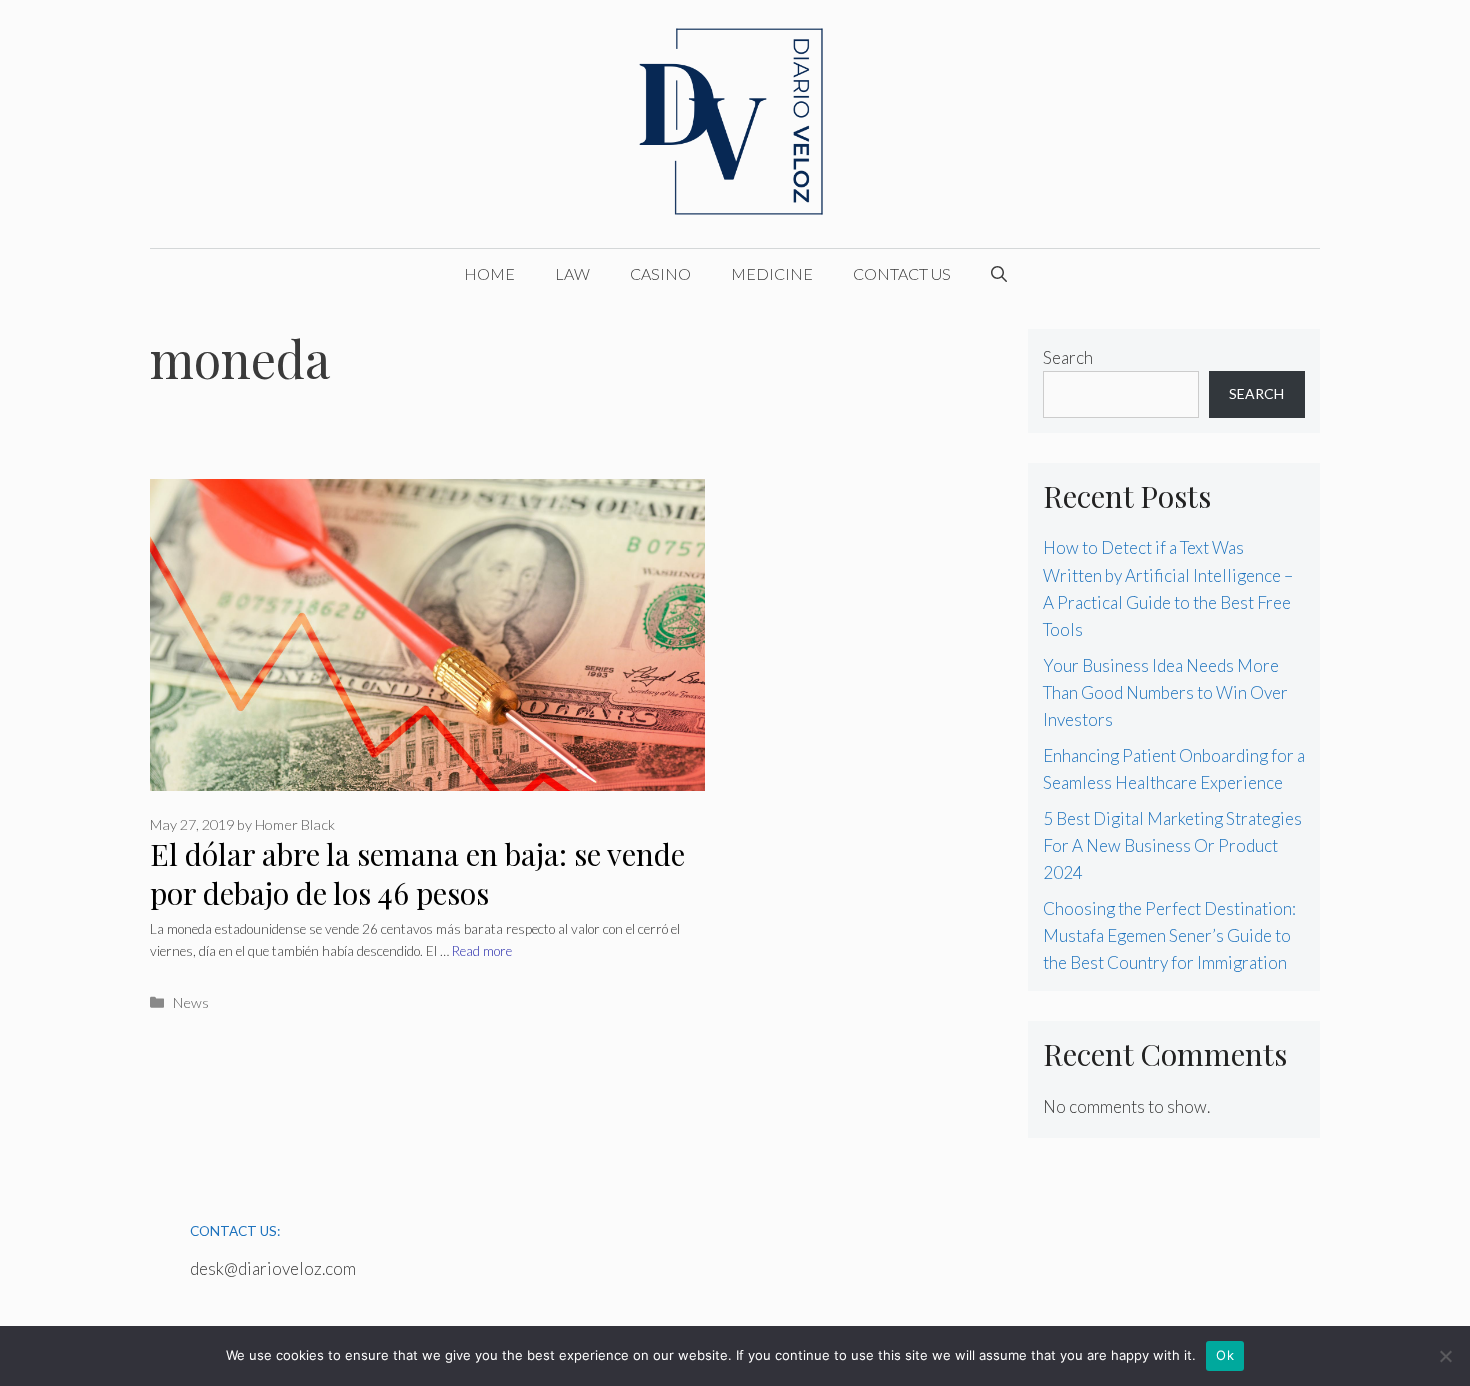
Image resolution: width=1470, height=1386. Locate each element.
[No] (1445, 1356)
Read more (482, 951)
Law (572, 273)
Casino (660, 273)
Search (1068, 357)
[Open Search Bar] (999, 274)
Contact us (902, 273)
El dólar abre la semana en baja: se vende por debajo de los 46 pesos (417, 873)
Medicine (772, 273)
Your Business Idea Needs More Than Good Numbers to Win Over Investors (1165, 692)
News (191, 1002)
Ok (1225, 1355)
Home (489, 273)
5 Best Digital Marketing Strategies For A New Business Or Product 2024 (1172, 845)
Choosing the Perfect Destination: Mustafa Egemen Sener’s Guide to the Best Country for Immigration (1169, 935)
